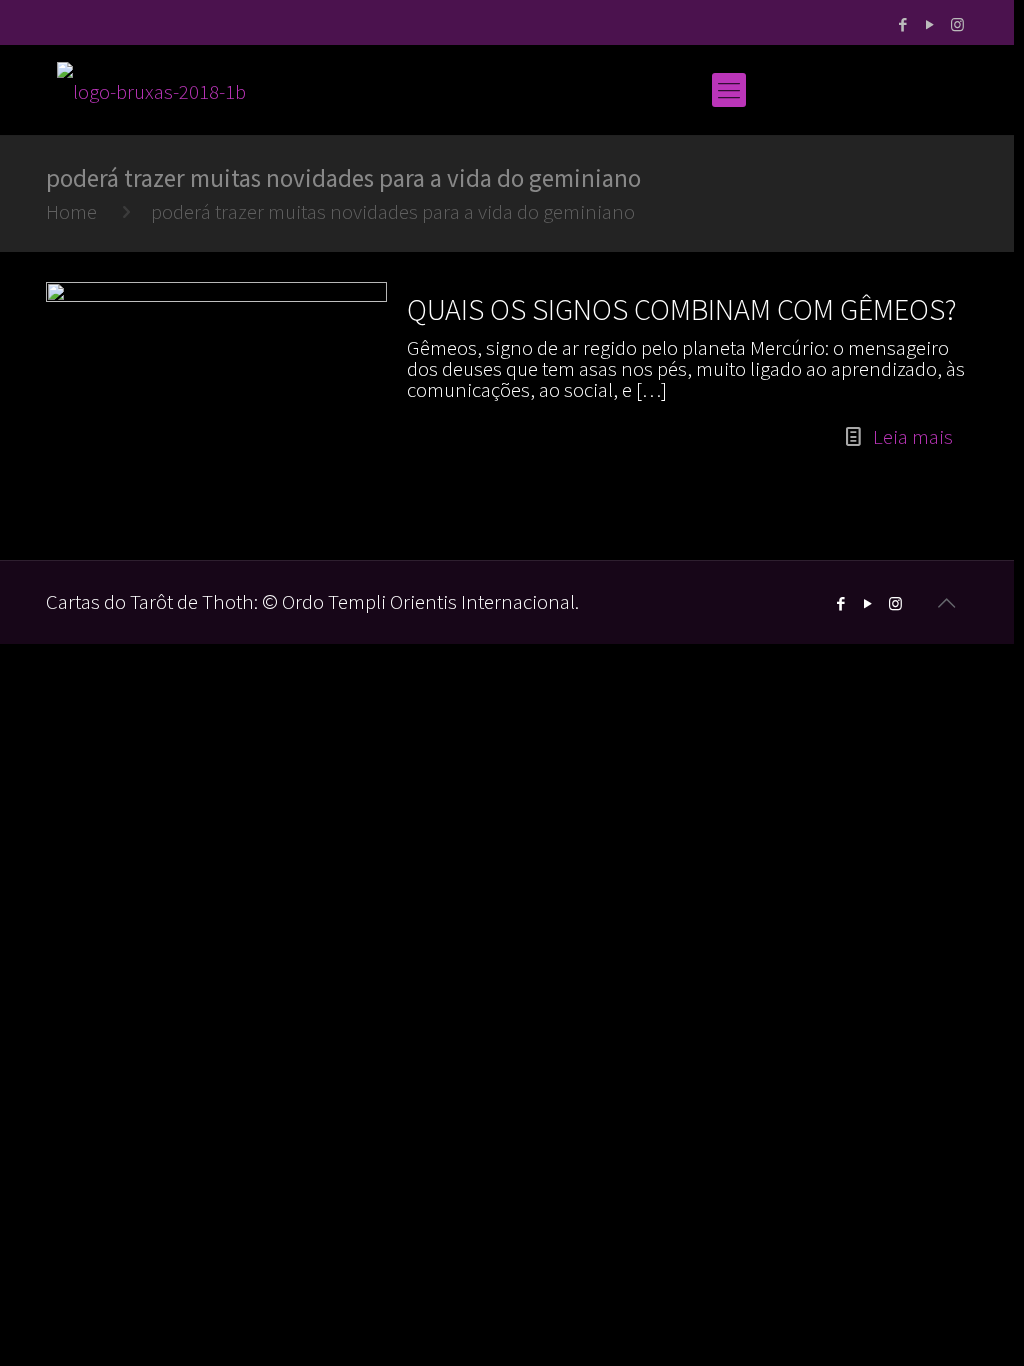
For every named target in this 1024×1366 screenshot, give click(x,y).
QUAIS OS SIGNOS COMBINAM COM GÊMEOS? (682, 309)
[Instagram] (957, 24)
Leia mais (913, 436)
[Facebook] (903, 24)
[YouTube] (930, 24)
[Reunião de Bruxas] (151, 90)
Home (71, 211)
